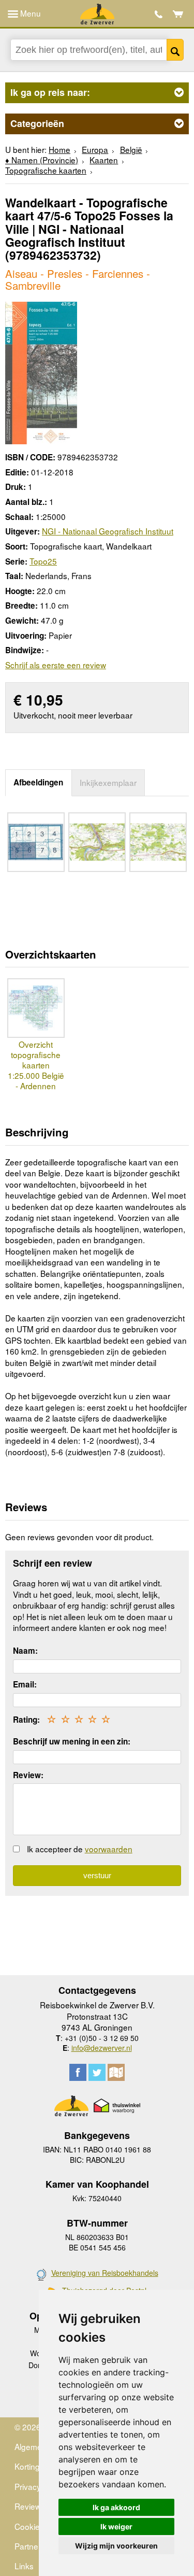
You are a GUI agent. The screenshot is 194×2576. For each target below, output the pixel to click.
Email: (25, 1684)
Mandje (178, 14)
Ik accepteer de (80, 1849)
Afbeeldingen (38, 782)
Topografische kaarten (46, 170)
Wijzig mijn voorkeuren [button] (116, 2546)
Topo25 (43, 561)
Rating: (26, 1720)
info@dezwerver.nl (102, 2048)
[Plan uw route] (116, 2072)
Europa (95, 149)
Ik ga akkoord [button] (116, 2507)
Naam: (25, 1651)
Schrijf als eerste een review (56, 665)
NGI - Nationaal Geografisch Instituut (108, 531)
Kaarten (104, 160)
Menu (29, 13)
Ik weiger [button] (116, 2526)
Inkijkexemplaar (108, 782)
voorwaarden (109, 1849)
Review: (28, 1775)
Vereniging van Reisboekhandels (105, 2273)
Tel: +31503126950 (159, 14)
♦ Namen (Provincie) (42, 160)
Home (59, 149)
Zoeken (175, 50)
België (131, 149)
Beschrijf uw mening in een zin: (72, 1741)
